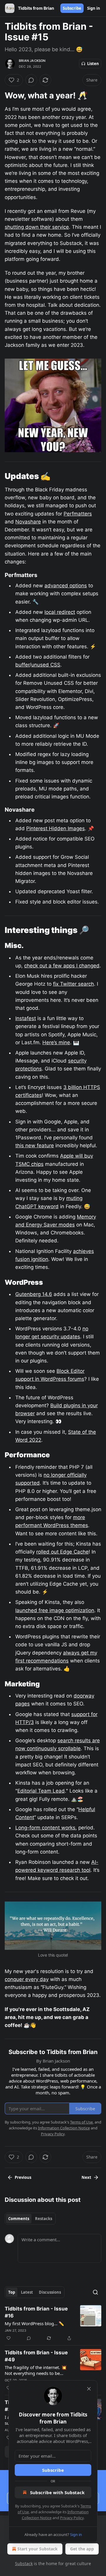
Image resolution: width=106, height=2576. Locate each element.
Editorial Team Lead (41, 1791)
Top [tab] (12, 2292)
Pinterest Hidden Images (56, 828)
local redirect (60, 612)
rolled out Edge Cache (62, 1552)
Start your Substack (38, 2549)
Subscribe (72, 8)
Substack (24, 2563)
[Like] (9, 2338)
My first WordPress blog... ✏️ (34, 2323)
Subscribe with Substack (57, 2492)
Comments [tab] (19, 2219)
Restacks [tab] (44, 2219)
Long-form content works (45, 1828)
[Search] (95, 2292)
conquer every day (27, 1979)
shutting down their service (37, 227)
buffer (22, 665)
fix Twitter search (73, 984)
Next (86, 2177)
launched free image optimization (55, 1610)
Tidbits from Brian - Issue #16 (36, 2312)
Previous (23, 2177)
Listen (93, 64)
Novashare (28, 522)
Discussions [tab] (50, 2292)
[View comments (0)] (31, 80)
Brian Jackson (32, 61)
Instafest (26, 1018)
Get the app (82, 2549)
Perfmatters (78, 514)
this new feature (35, 1146)
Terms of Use (81, 2122)
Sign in (94, 8)
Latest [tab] (27, 2292)
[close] (89, 2389)
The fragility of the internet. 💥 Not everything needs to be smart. (36, 2370)
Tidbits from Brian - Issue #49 (36, 2356)
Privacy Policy (72, 2518)
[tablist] (30, 2219)
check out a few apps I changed (62, 966)
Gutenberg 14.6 (34, 1294)
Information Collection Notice (64, 2128)
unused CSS (46, 665)
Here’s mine (56, 1042)
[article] (53, 2323)
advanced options (66, 586)
